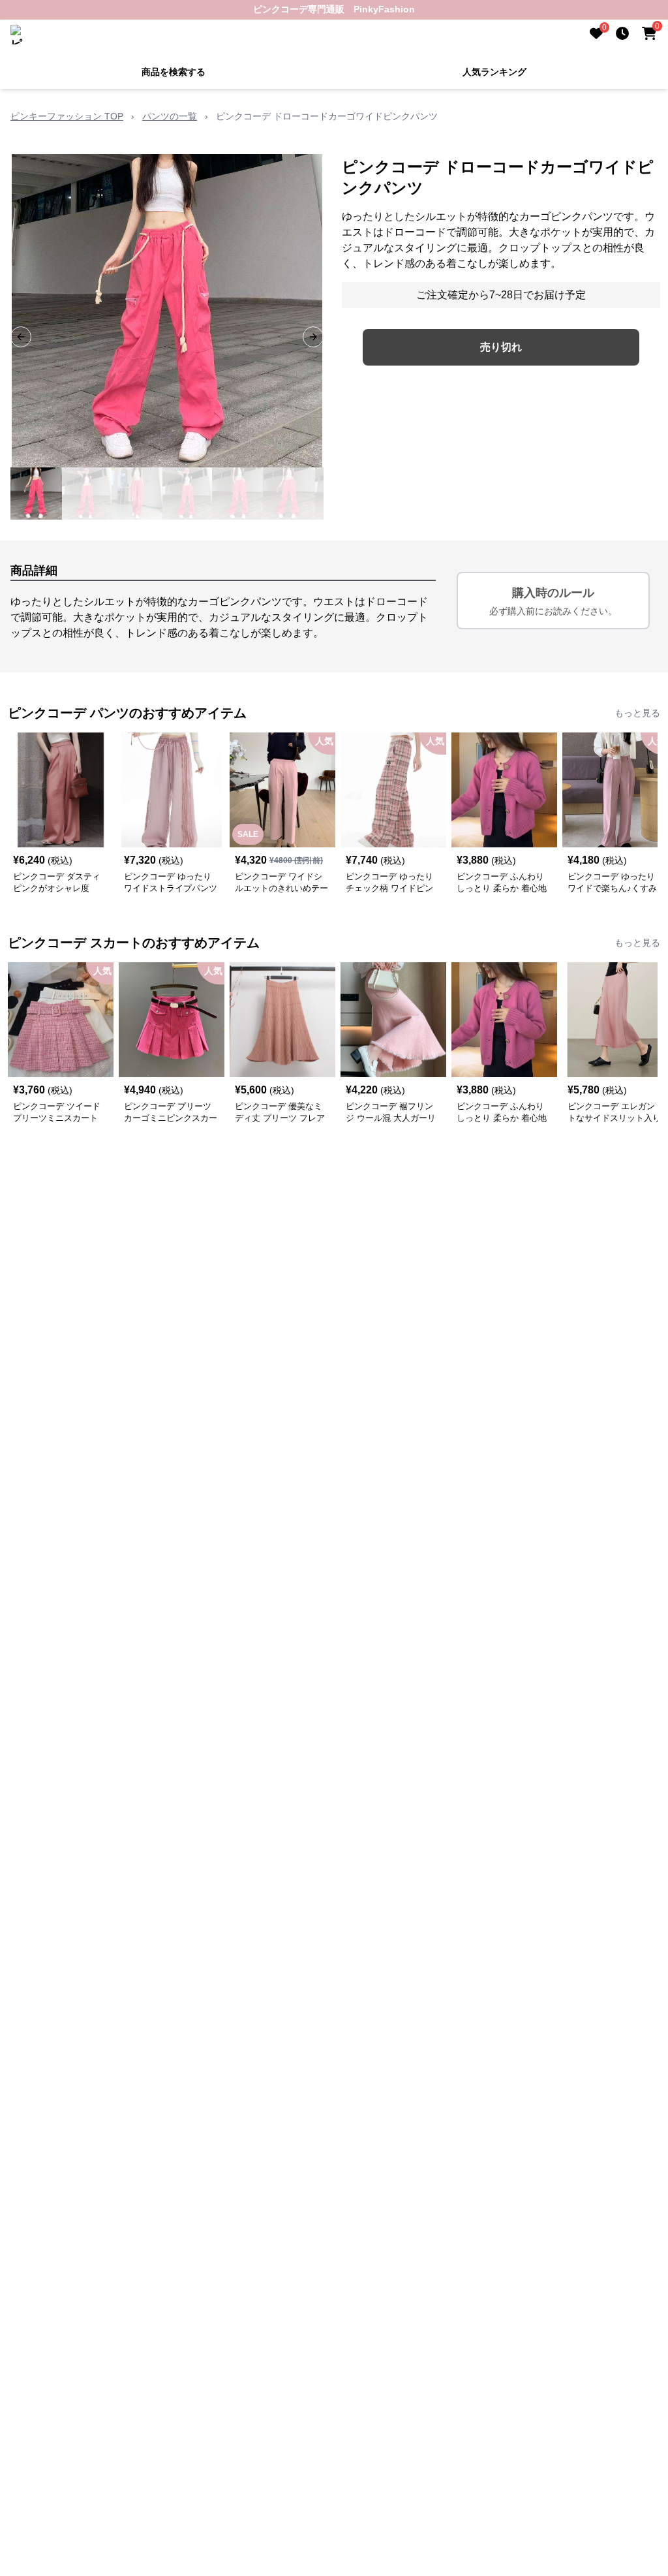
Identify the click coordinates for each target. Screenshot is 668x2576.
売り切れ (501, 347)
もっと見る (637, 713)
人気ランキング (494, 72)
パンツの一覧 (170, 116)
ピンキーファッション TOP (67, 116)
